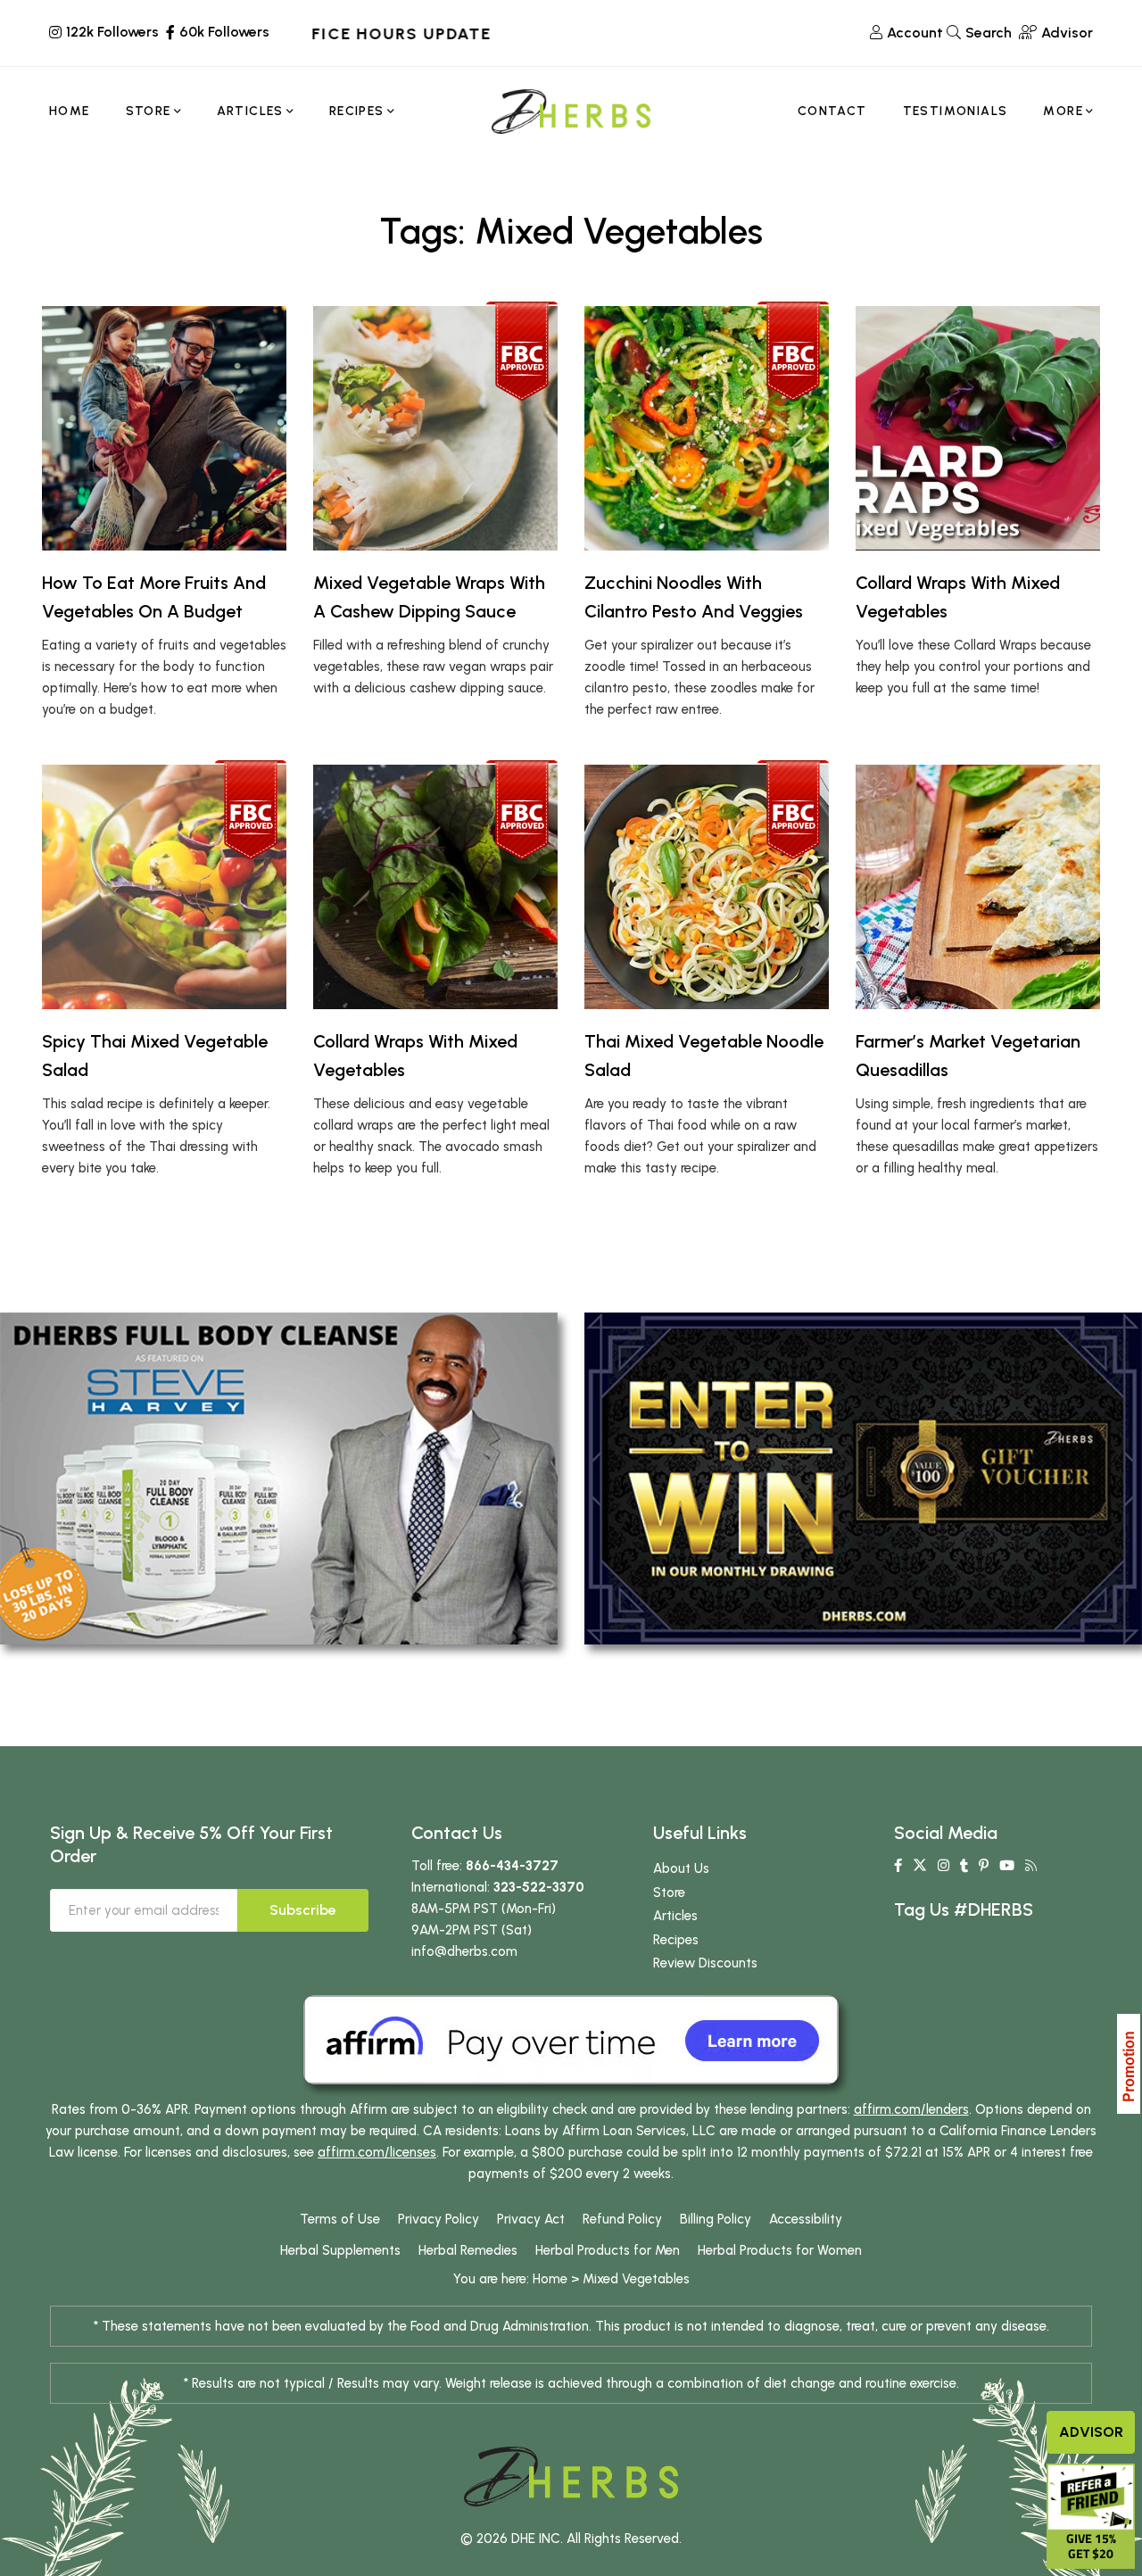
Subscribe (303, 1910)
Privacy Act (531, 2219)
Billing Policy (716, 2219)
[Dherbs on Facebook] (898, 1866)
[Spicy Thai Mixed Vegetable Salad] (164, 887)
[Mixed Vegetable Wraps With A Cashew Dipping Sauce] (435, 428)
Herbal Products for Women (780, 2250)
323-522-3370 (539, 1887)
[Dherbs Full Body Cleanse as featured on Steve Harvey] (279, 1478)
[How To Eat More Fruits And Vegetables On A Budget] (164, 428)
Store (669, 1893)
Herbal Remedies (468, 2250)
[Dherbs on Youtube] (1007, 1866)
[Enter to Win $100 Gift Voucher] (863, 1478)
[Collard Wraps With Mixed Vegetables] (978, 428)
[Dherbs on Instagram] (943, 1866)
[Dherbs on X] (920, 1866)
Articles (675, 1916)
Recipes (676, 1940)
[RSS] (1031, 1866)
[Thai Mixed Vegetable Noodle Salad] (707, 887)
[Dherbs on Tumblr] (964, 1866)
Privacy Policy (439, 2219)
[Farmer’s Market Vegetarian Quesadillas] (978, 887)
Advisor (1091, 2432)
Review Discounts (705, 1963)
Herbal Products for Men (608, 2250)
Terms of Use (340, 2219)
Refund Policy (622, 2219)
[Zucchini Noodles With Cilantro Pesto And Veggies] (707, 428)
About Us (681, 1868)
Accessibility (806, 2219)
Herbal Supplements (340, 2250)
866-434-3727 (512, 1866)
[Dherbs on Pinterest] (984, 1866)
